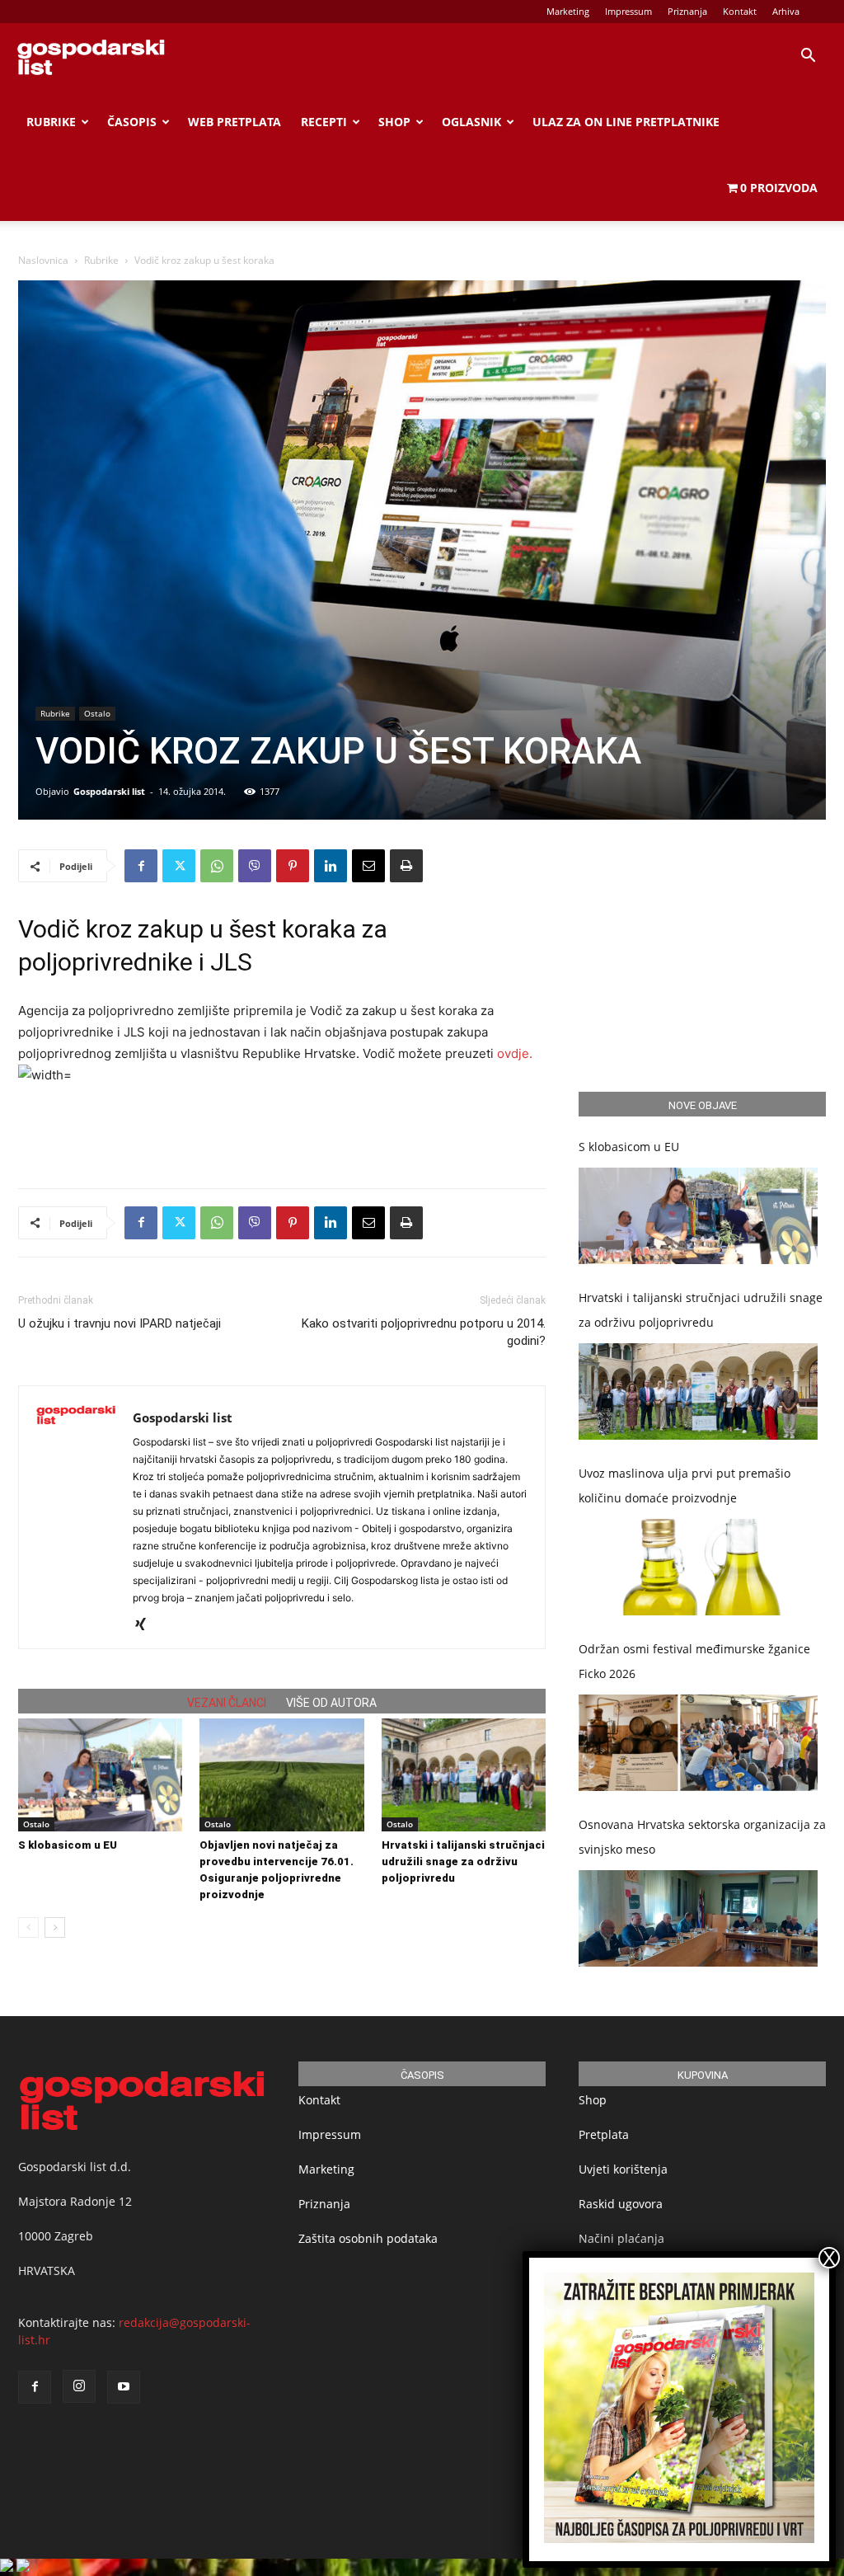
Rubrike (51, 122)
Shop (394, 122)
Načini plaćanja (621, 2238)
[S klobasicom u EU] (100, 1775)
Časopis (132, 122)
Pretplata (604, 2134)
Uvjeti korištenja (623, 2169)
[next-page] (55, 1927)
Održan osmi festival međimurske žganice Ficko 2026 (694, 1661)
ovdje (513, 1053)
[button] (808, 57)
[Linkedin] (331, 866)
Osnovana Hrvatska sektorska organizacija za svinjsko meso (702, 1837)
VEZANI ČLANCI (227, 1703)
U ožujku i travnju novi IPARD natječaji (120, 1323)
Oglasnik (471, 122)
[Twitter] (179, 866)
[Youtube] (124, 2387)
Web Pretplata (234, 122)
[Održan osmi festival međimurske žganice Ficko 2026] (698, 1743)
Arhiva (786, 11)
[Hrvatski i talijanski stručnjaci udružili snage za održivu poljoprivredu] (464, 1775)
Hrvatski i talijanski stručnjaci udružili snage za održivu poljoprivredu (463, 1861)
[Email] (368, 866)
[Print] (406, 866)
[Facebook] (141, 866)
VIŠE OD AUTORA (331, 1703)
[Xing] (146, 1625)
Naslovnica (43, 260)
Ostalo (97, 713)
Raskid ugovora (621, 2204)
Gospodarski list (109, 791)
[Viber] (255, 866)
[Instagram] (79, 2386)
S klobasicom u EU (68, 1845)
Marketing (568, 11)
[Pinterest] (293, 866)
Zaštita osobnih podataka (368, 2238)
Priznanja (687, 11)
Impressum (628, 11)
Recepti (324, 122)
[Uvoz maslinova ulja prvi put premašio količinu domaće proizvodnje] (698, 1567)
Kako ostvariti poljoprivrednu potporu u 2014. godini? (424, 1332)
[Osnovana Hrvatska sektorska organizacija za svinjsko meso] (698, 1918)
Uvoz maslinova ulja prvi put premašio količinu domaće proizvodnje (685, 1485)
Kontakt (740, 11)
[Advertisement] (282, 1133)
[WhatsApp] (217, 866)
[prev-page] (28, 1927)
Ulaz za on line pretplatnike (626, 122)
